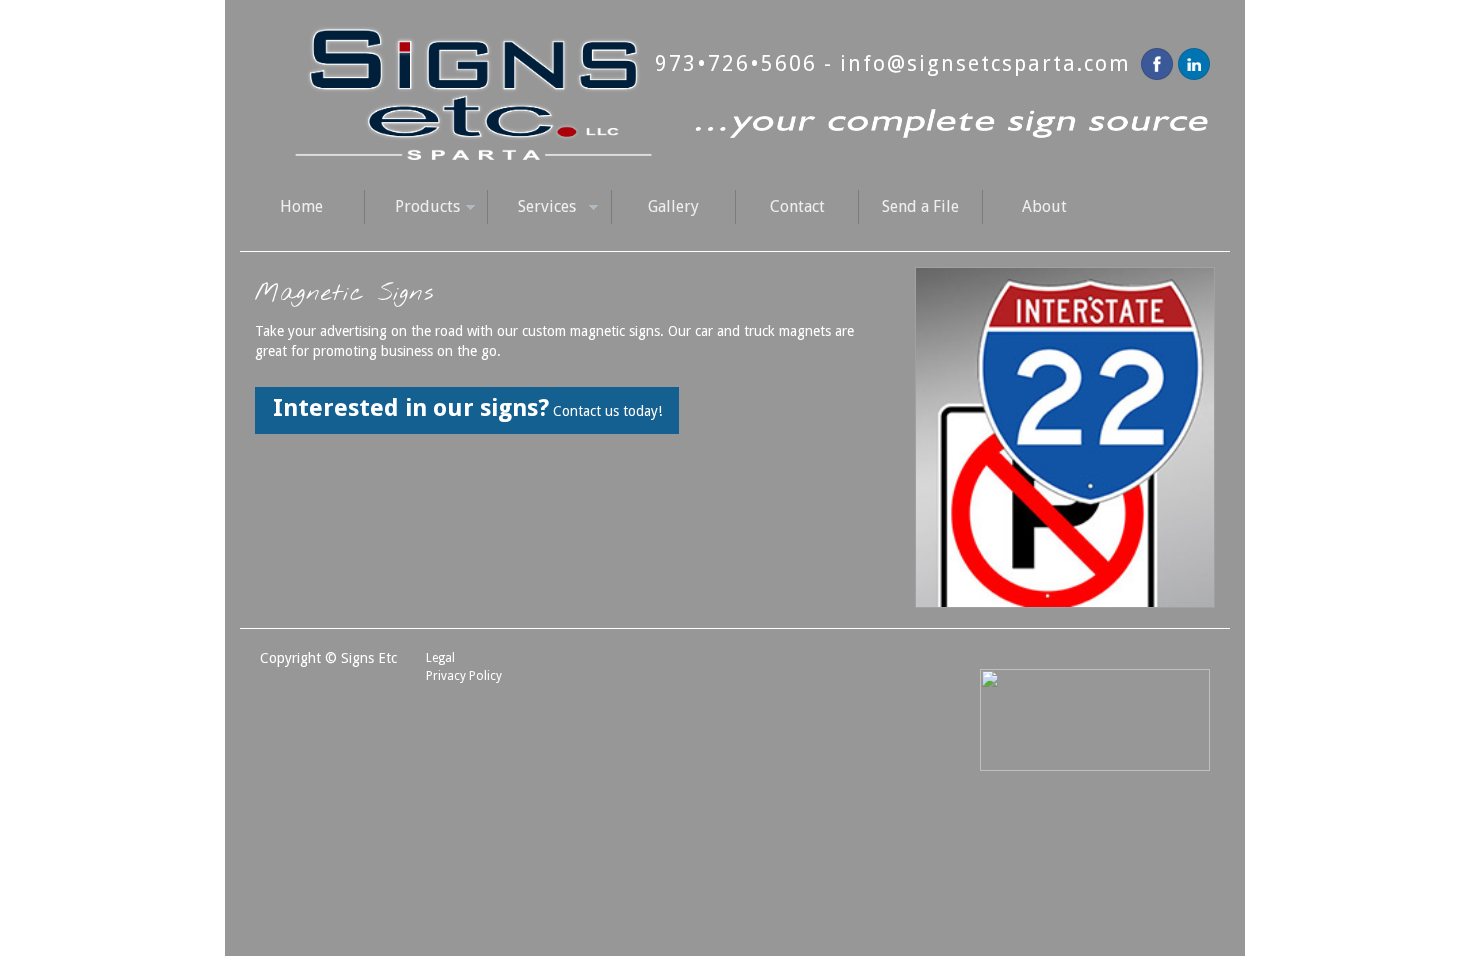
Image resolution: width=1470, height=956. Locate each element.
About (1044, 206)
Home (301, 206)
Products (412, 208)
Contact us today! (467, 408)
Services (531, 208)
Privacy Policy (464, 676)
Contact (797, 206)
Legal (440, 658)
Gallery (673, 206)
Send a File (920, 206)
